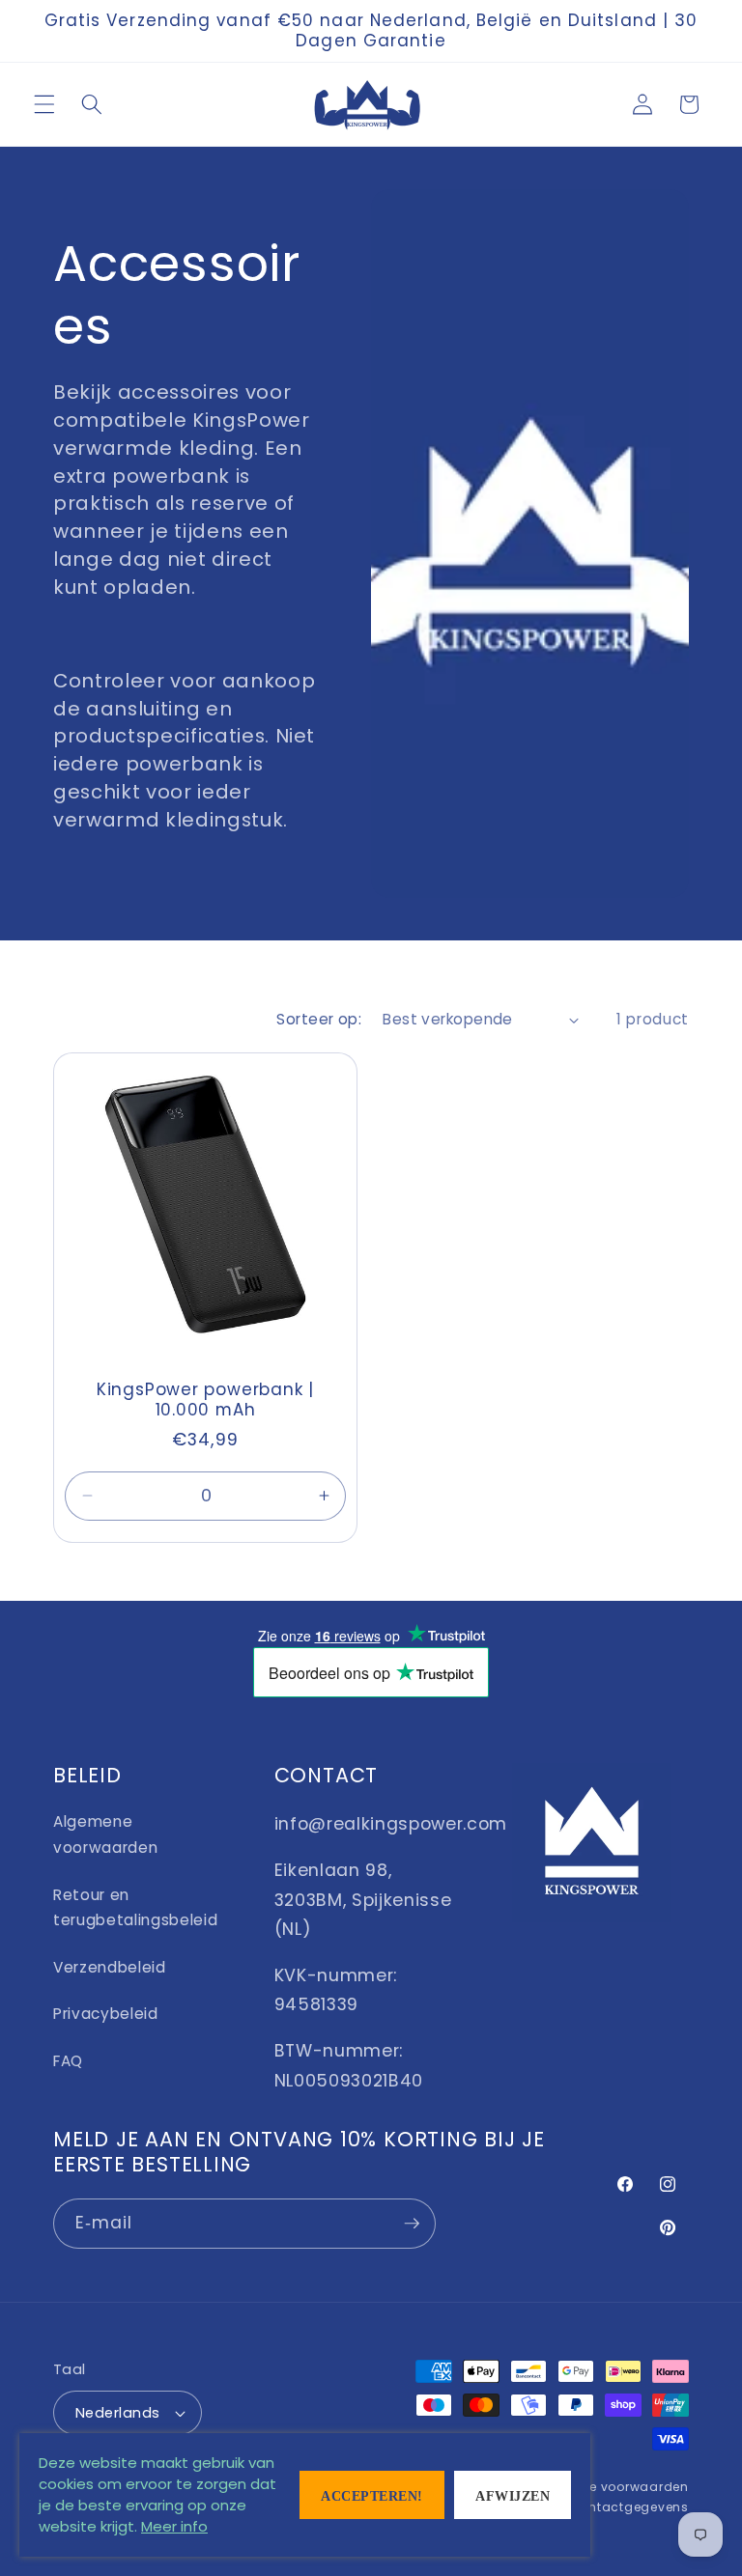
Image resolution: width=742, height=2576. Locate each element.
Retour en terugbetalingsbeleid (135, 1908)
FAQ (68, 2061)
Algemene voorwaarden (105, 1834)
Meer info (174, 2526)
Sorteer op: (319, 1019)
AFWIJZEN (513, 2496)
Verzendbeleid (110, 1967)
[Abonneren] (412, 2224)
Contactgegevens (629, 2507)
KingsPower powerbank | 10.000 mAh (205, 1400)
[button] (44, 104)
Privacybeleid (106, 2014)
